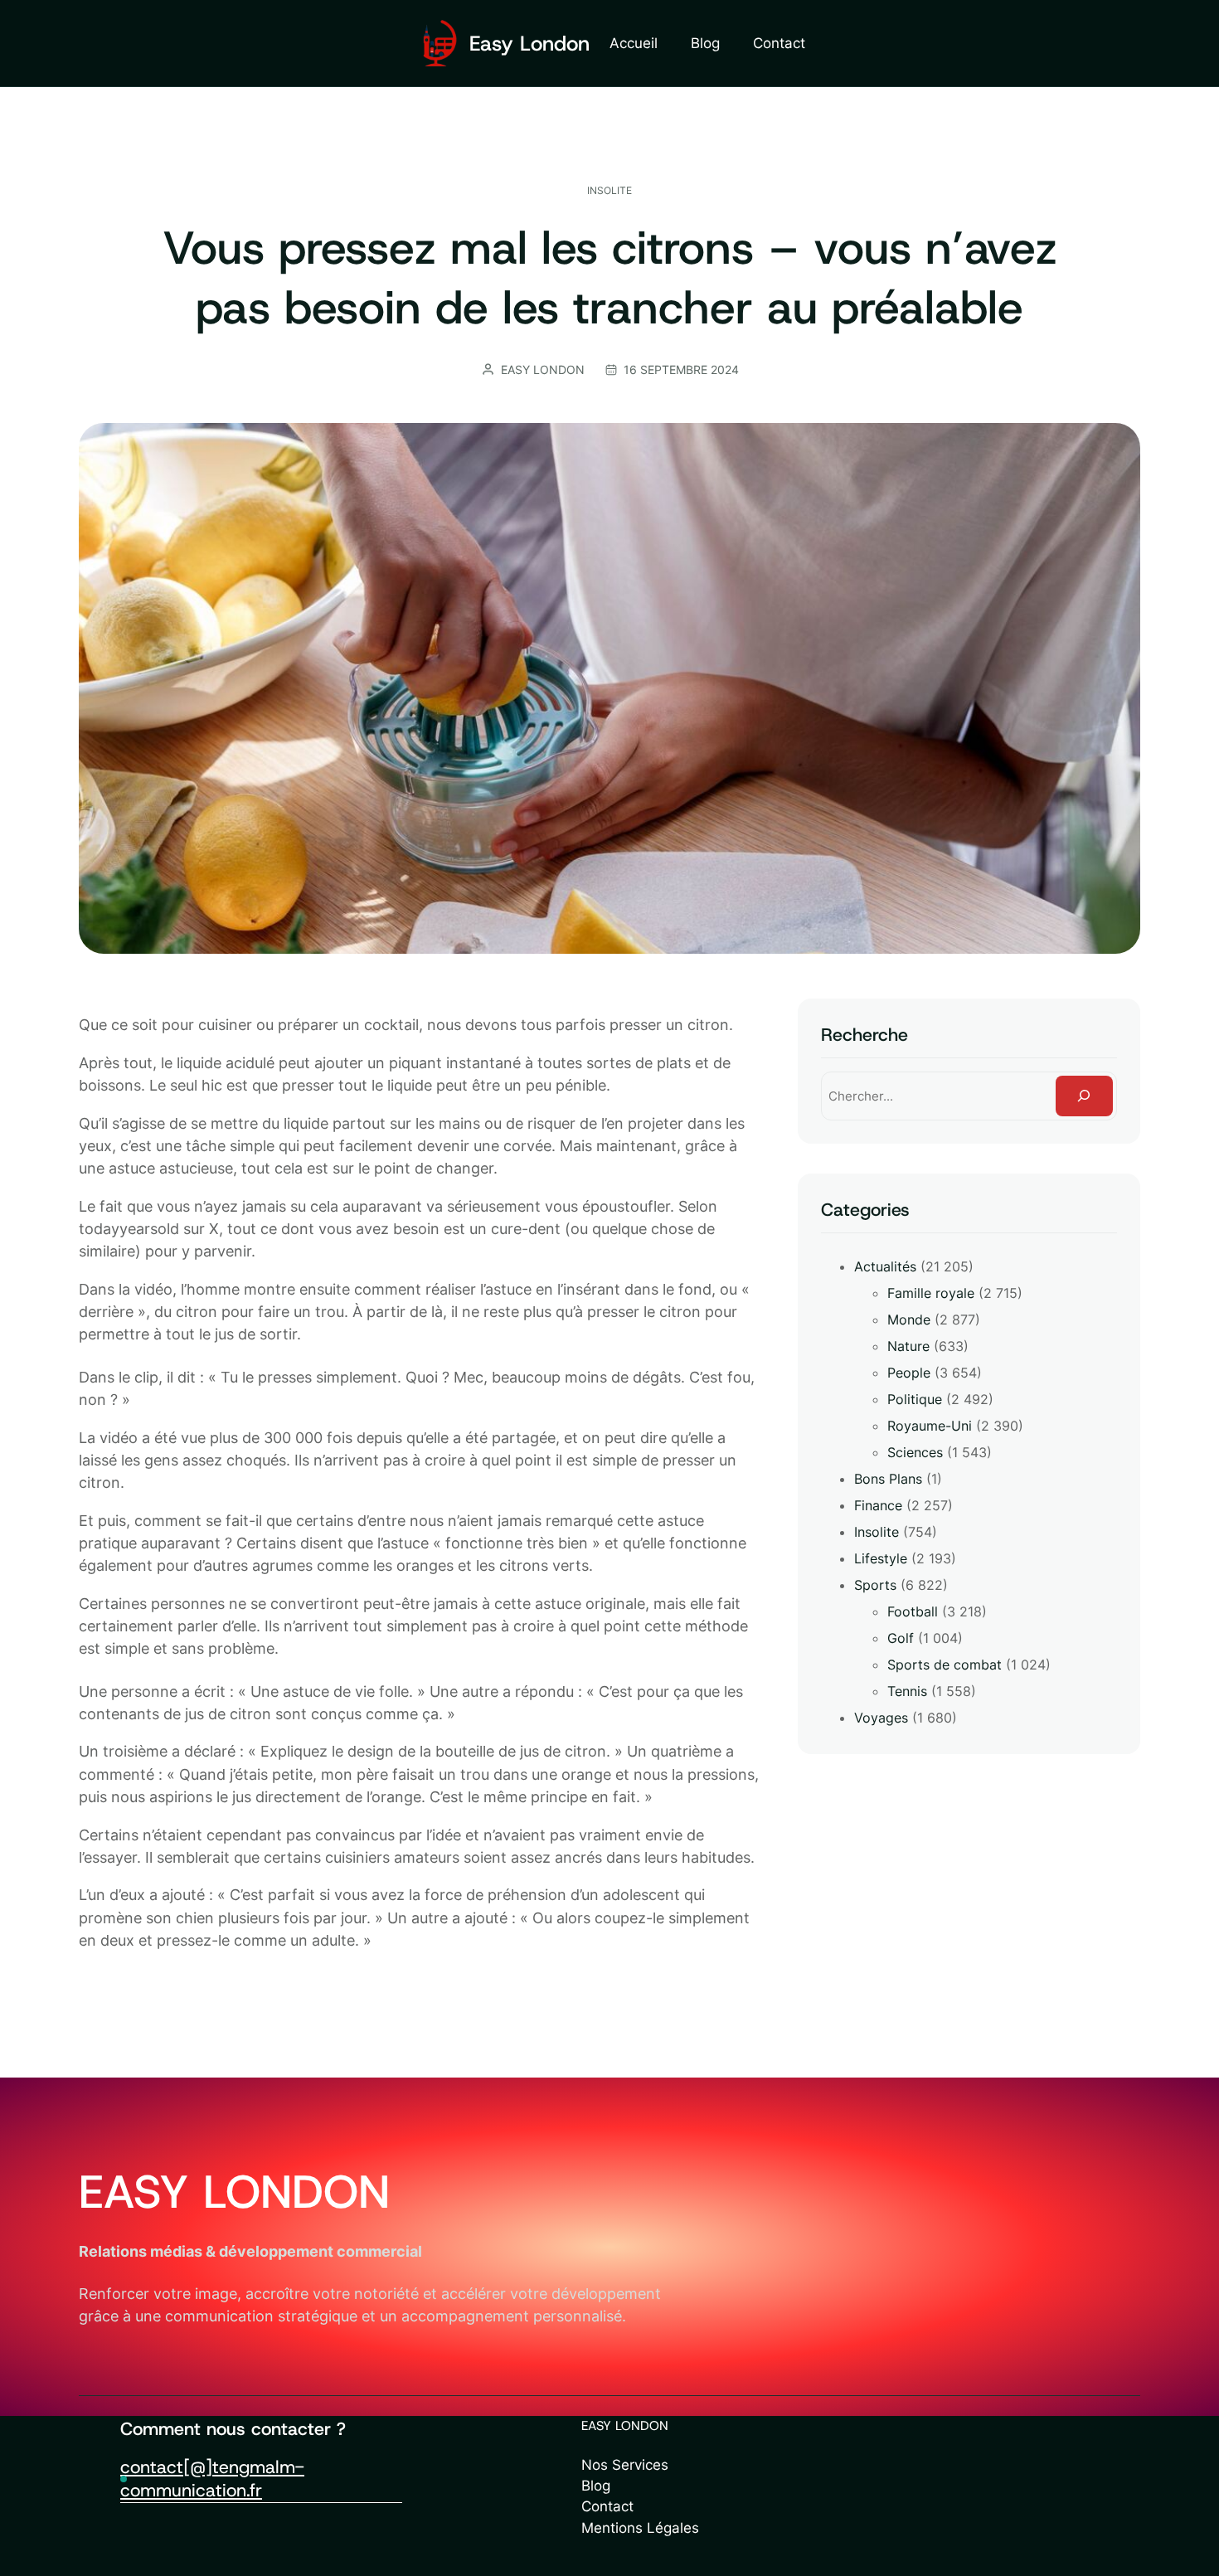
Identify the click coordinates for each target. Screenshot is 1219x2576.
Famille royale (931, 1293)
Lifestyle (881, 1558)
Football (913, 1611)
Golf (901, 1638)
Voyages (881, 1718)
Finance (878, 1505)
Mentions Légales (640, 2528)
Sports (875, 1585)
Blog (596, 2486)
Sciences (915, 1452)
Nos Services (625, 2465)
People (909, 1373)
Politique (915, 1399)
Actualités (885, 1266)
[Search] (1084, 1096)
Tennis (907, 1691)
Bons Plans (888, 1479)
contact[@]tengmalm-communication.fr (212, 2479)
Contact (607, 2506)
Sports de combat (945, 1665)
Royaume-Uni (930, 1426)
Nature (908, 1346)
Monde (909, 1320)
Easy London (529, 44)
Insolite (609, 190)
